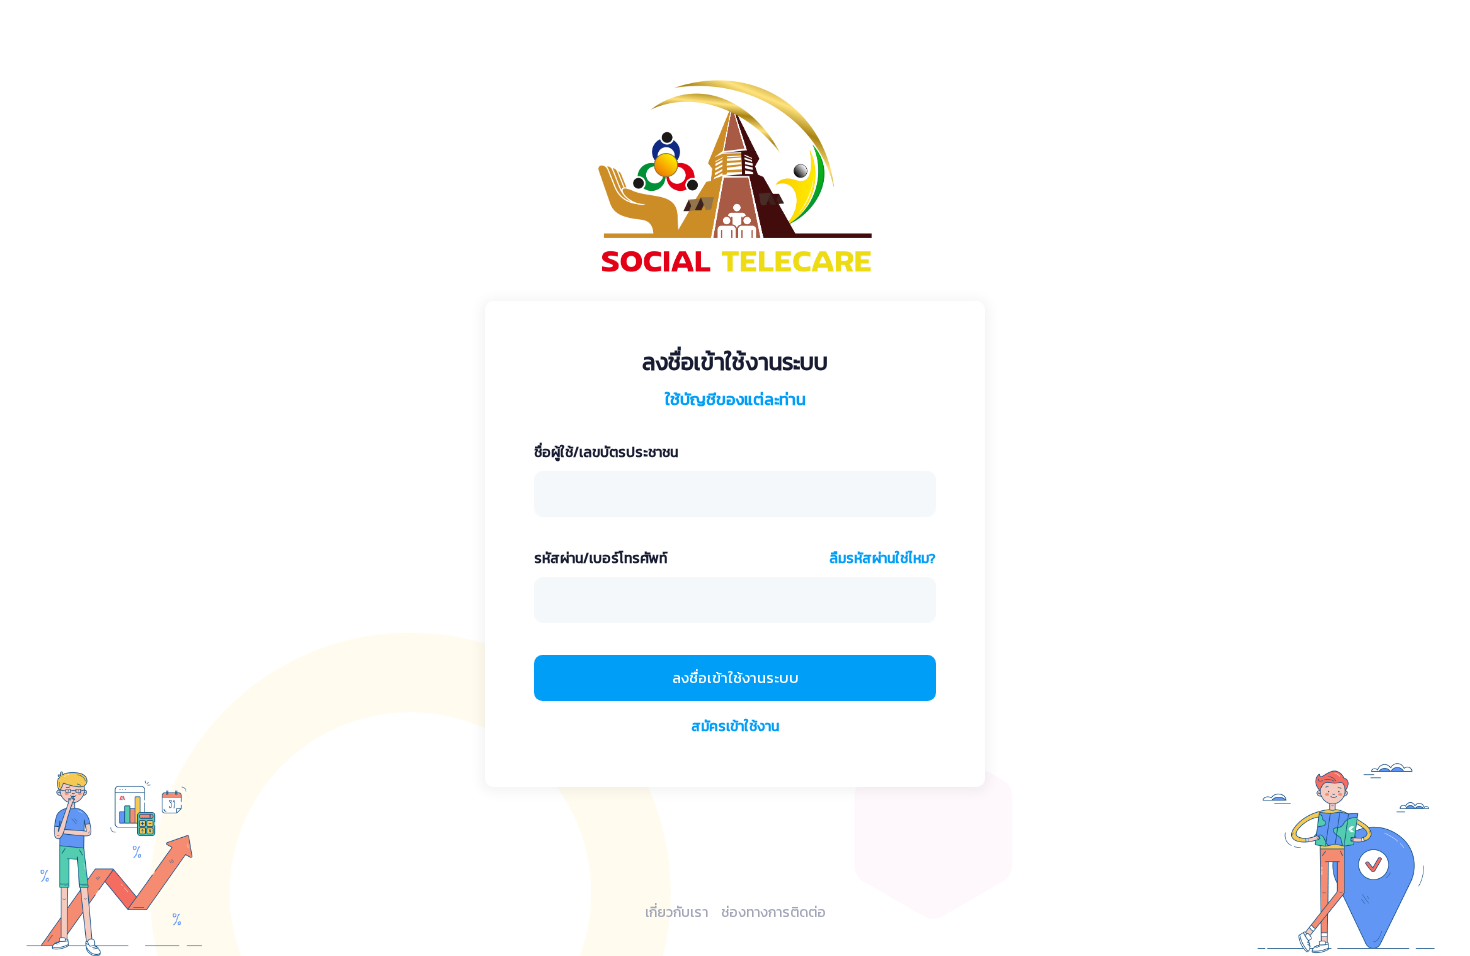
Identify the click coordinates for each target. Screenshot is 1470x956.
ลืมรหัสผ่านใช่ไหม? (882, 559)
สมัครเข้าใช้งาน (735, 726)
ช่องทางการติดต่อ (773, 913)
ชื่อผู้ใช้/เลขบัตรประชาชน (606, 453)
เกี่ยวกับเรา (676, 913)
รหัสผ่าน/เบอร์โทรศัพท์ (600, 559)
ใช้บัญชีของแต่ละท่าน (735, 399)
